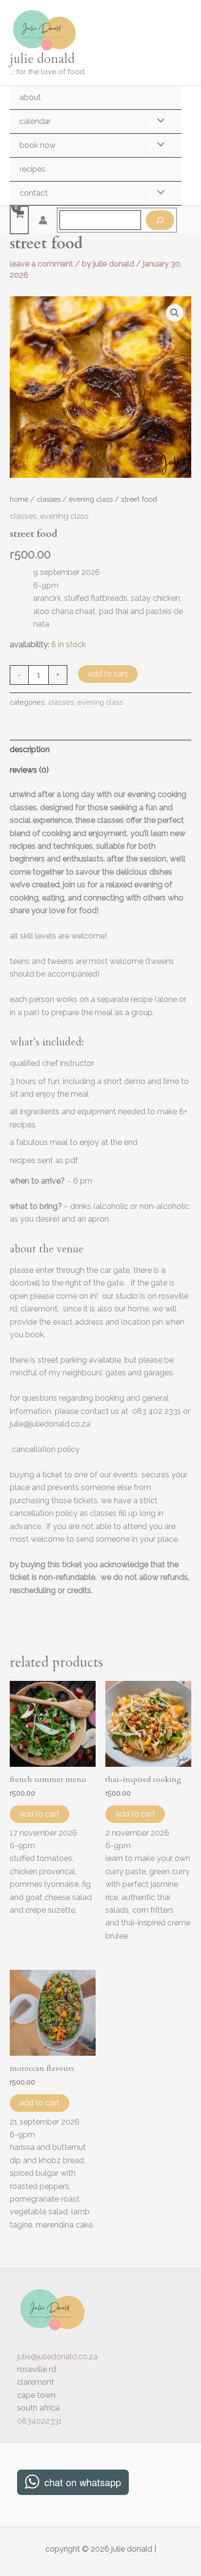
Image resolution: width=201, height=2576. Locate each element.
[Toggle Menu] (159, 122)
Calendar (35, 121)
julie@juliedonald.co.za (57, 2357)
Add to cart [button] (40, 1814)
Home (19, 499)
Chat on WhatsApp (83, 2482)
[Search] (160, 220)
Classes (49, 499)
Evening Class (91, 499)
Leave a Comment (41, 264)
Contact (34, 193)
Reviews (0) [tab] (29, 770)
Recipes (32, 169)
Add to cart (108, 674)
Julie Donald (42, 59)
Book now (38, 145)
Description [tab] (30, 749)
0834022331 (40, 2421)
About (30, 97)
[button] (175, 313)
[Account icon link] (43, 220)
